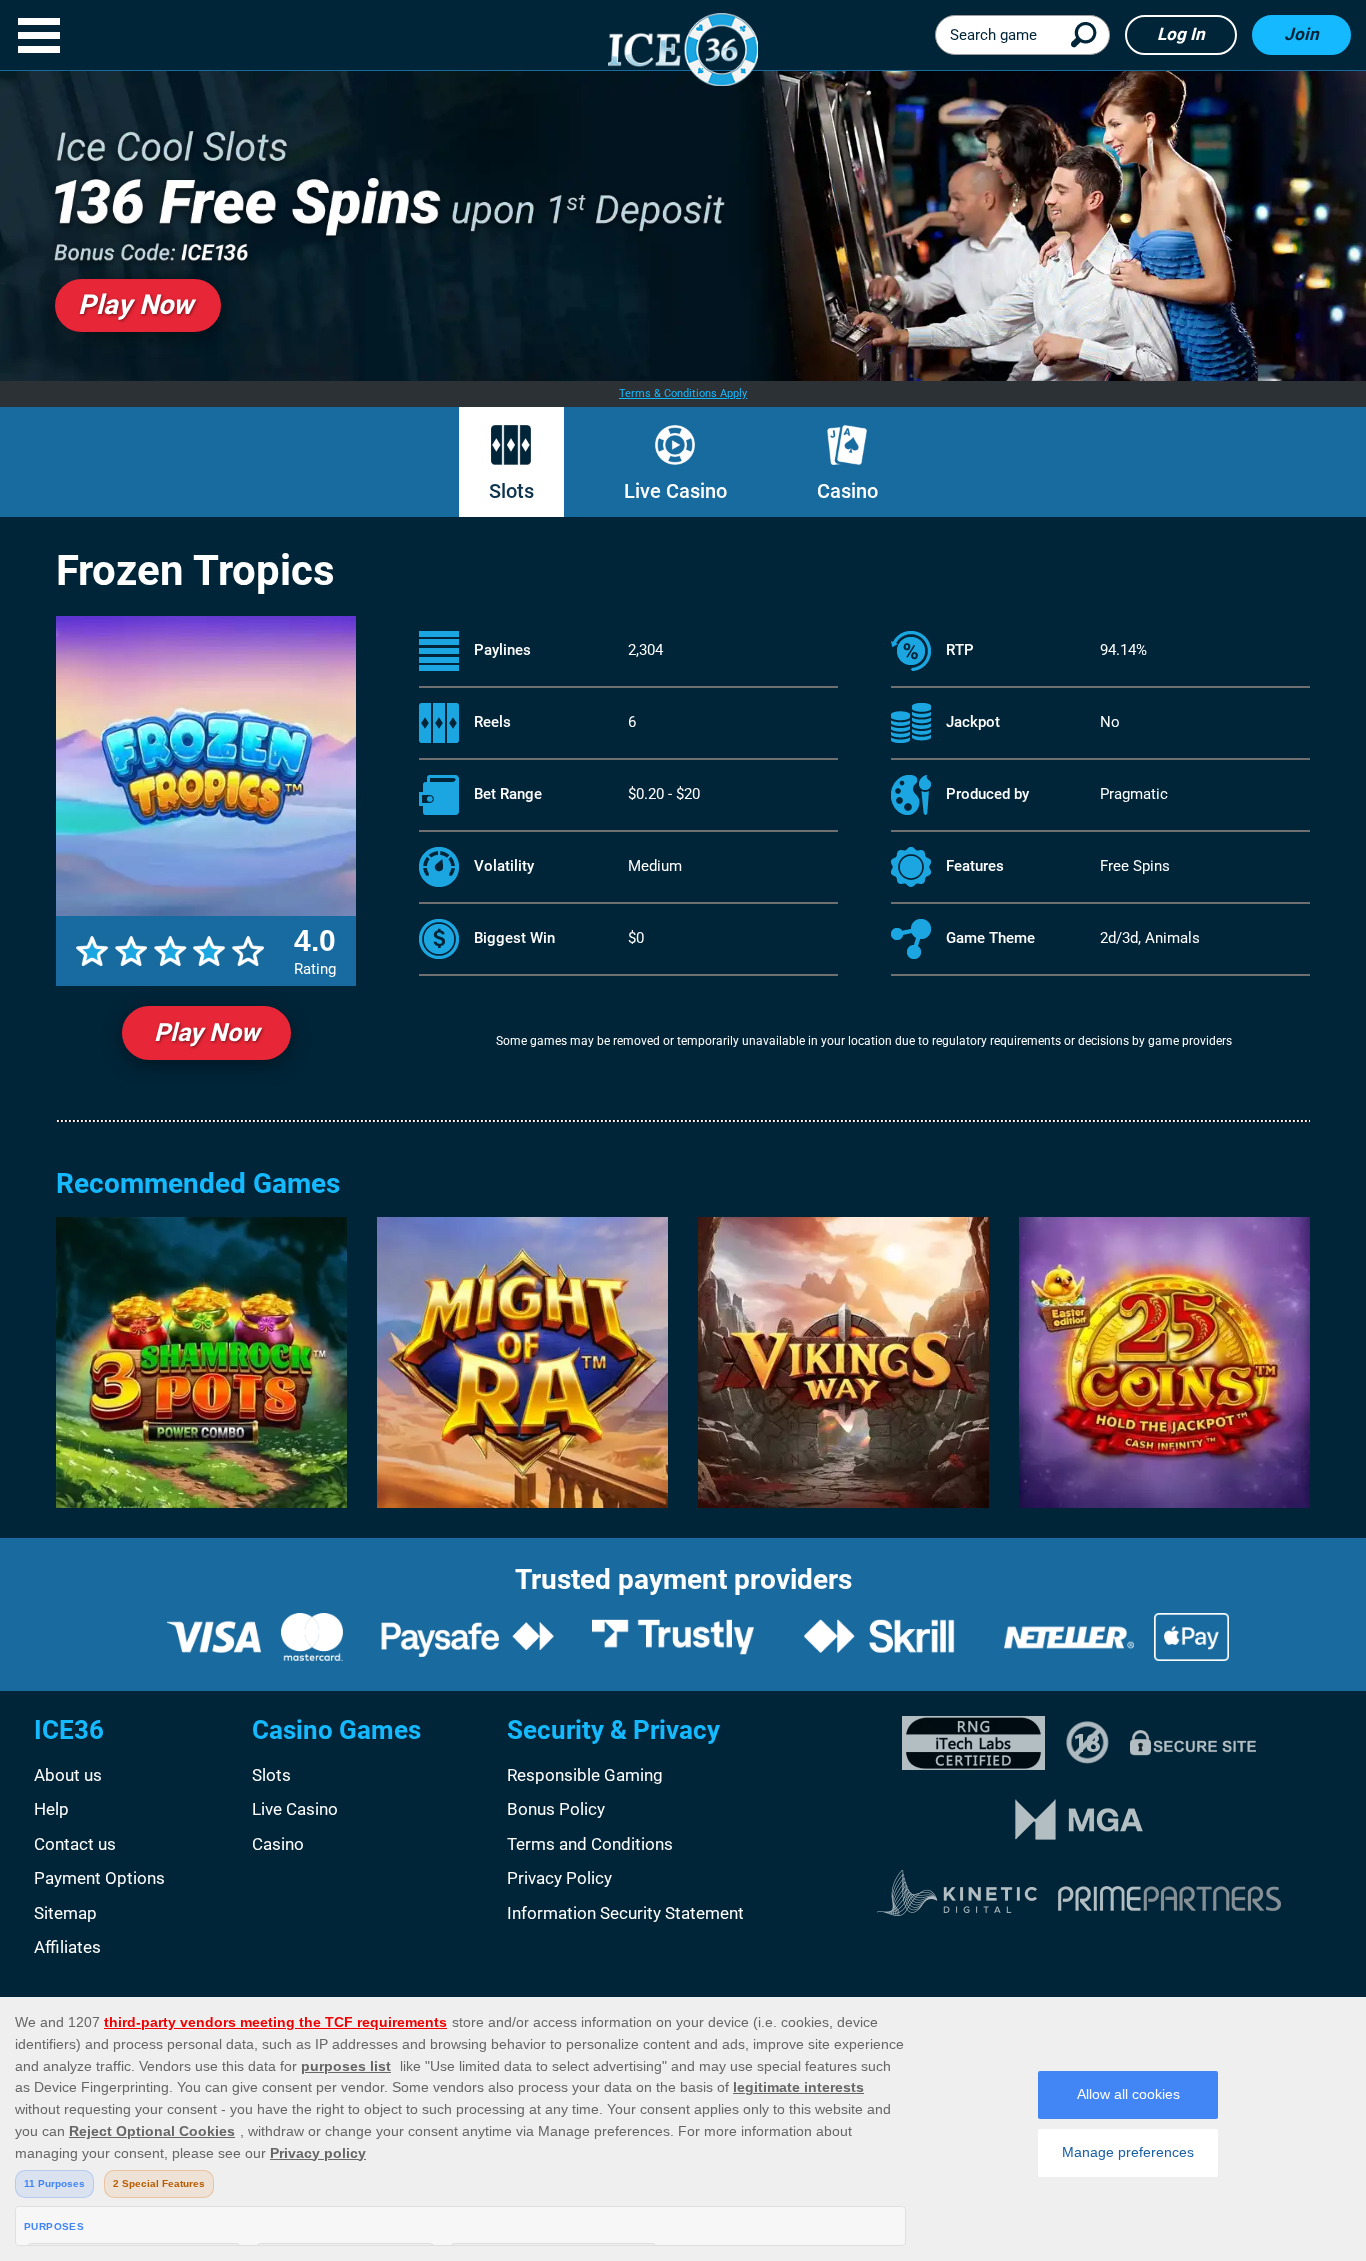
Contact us (75, 1844)
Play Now (206, 1032)
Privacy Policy (559, 1878)
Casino (847, 491)
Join (1301, 34)
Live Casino (675, 491)
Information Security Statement (625, 1913)
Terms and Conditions (590, 1844)
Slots (511, 491)
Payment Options (99, 1878)
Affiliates (67, 1947)
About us (68, 1775)
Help (51, 1809)
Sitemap (65, 1913)
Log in (1181, 34)
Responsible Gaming (585, 1775)
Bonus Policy (556, 1809)
